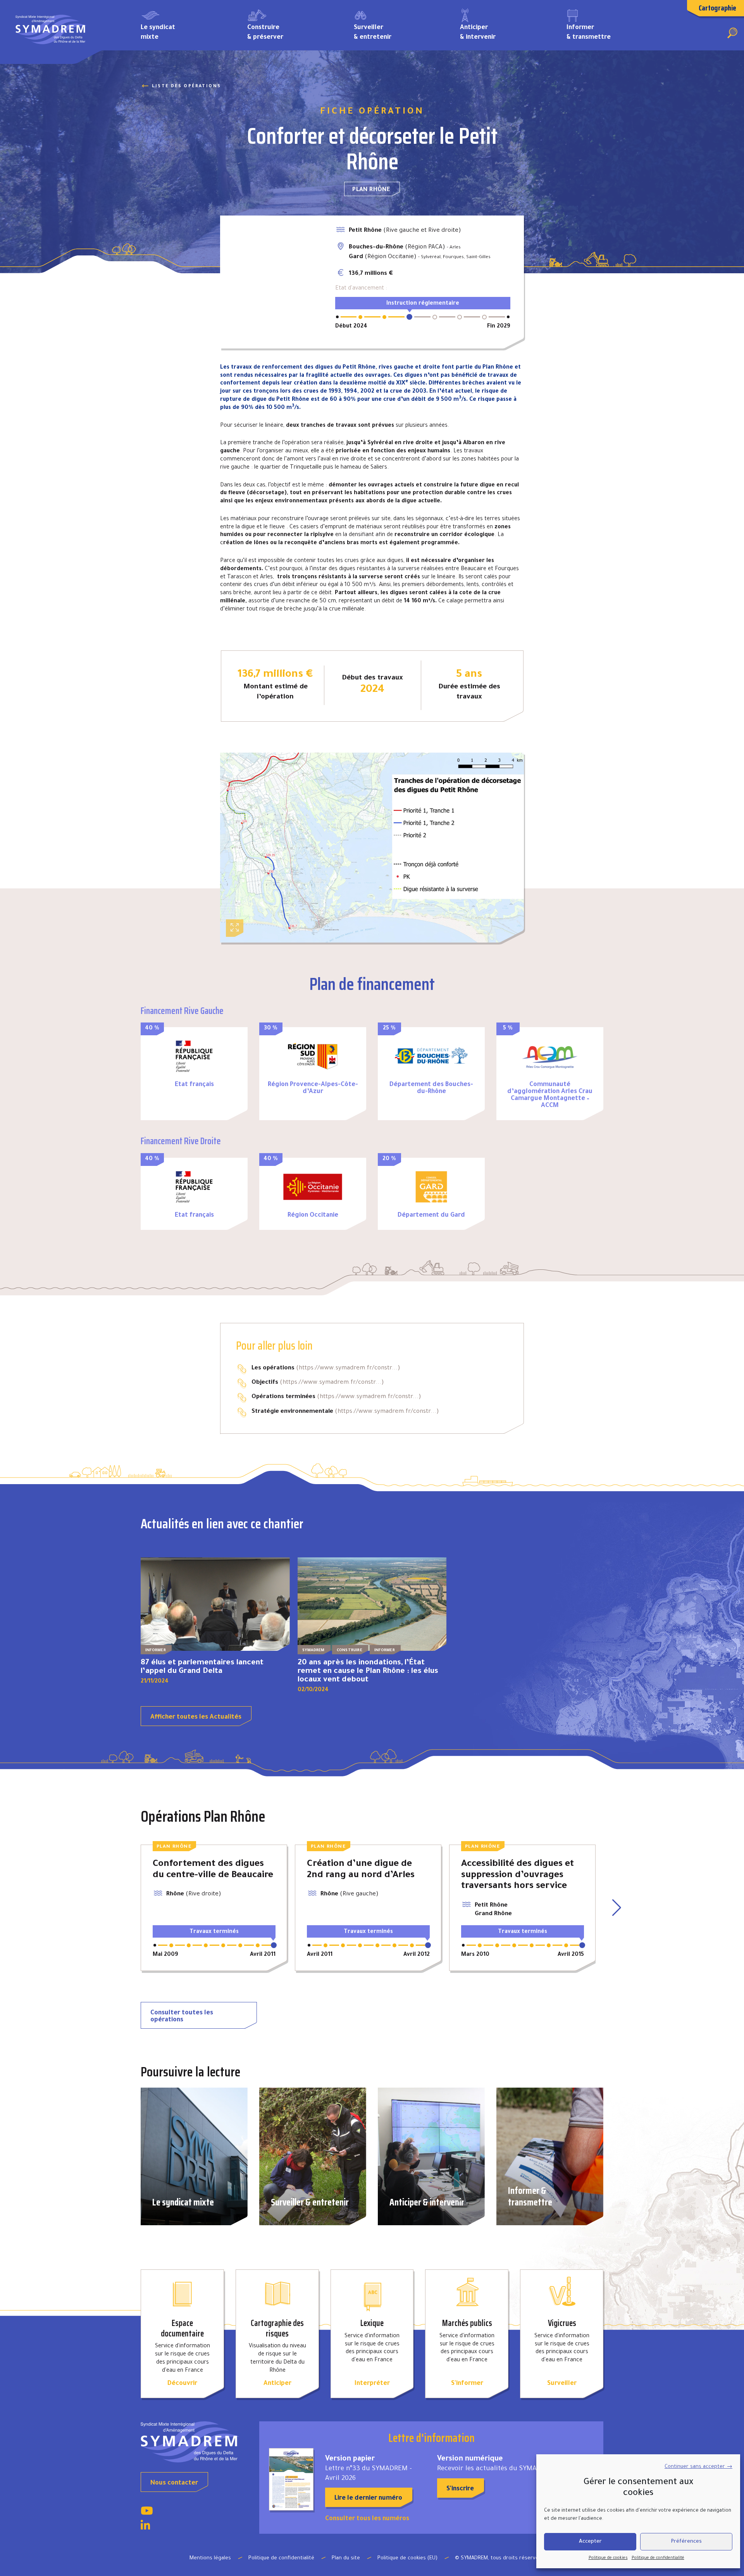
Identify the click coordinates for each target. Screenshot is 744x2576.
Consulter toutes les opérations (182, 2017)
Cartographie (717, 8)
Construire (350, 1651)
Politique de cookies (608, 2558)
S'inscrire (460, 2489)
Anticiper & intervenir (478, 33)
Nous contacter (174, 2483)
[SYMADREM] (51, 32)
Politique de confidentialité (658, 2558)
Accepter (590, 2542)
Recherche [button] (732, 33)
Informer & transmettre (589, 33)
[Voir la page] (147, 2513)
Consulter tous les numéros (367, 2519)
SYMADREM (313, 1651)
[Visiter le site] (194, 1056)
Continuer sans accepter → (698, 2467)
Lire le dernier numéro (368, 2498)
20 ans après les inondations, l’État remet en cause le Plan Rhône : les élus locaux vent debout (368, 1672)
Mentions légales (210, 2558)
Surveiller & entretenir (373, 33)
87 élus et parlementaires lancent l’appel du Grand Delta (202, 1667)
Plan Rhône (371, 190)
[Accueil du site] (194, 2442)
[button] (617, 1908)
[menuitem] (182, 32)
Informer (156, 1651)
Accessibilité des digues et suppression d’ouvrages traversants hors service (518, 1875)
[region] (272, 282)
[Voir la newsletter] (291, 2479)
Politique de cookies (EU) (407, 2558)
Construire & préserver (265, 33)
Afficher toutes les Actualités (196, 1717)
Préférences (686, 2542)
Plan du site (346, 2558)
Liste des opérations (186, 86)
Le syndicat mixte (158, 33)
